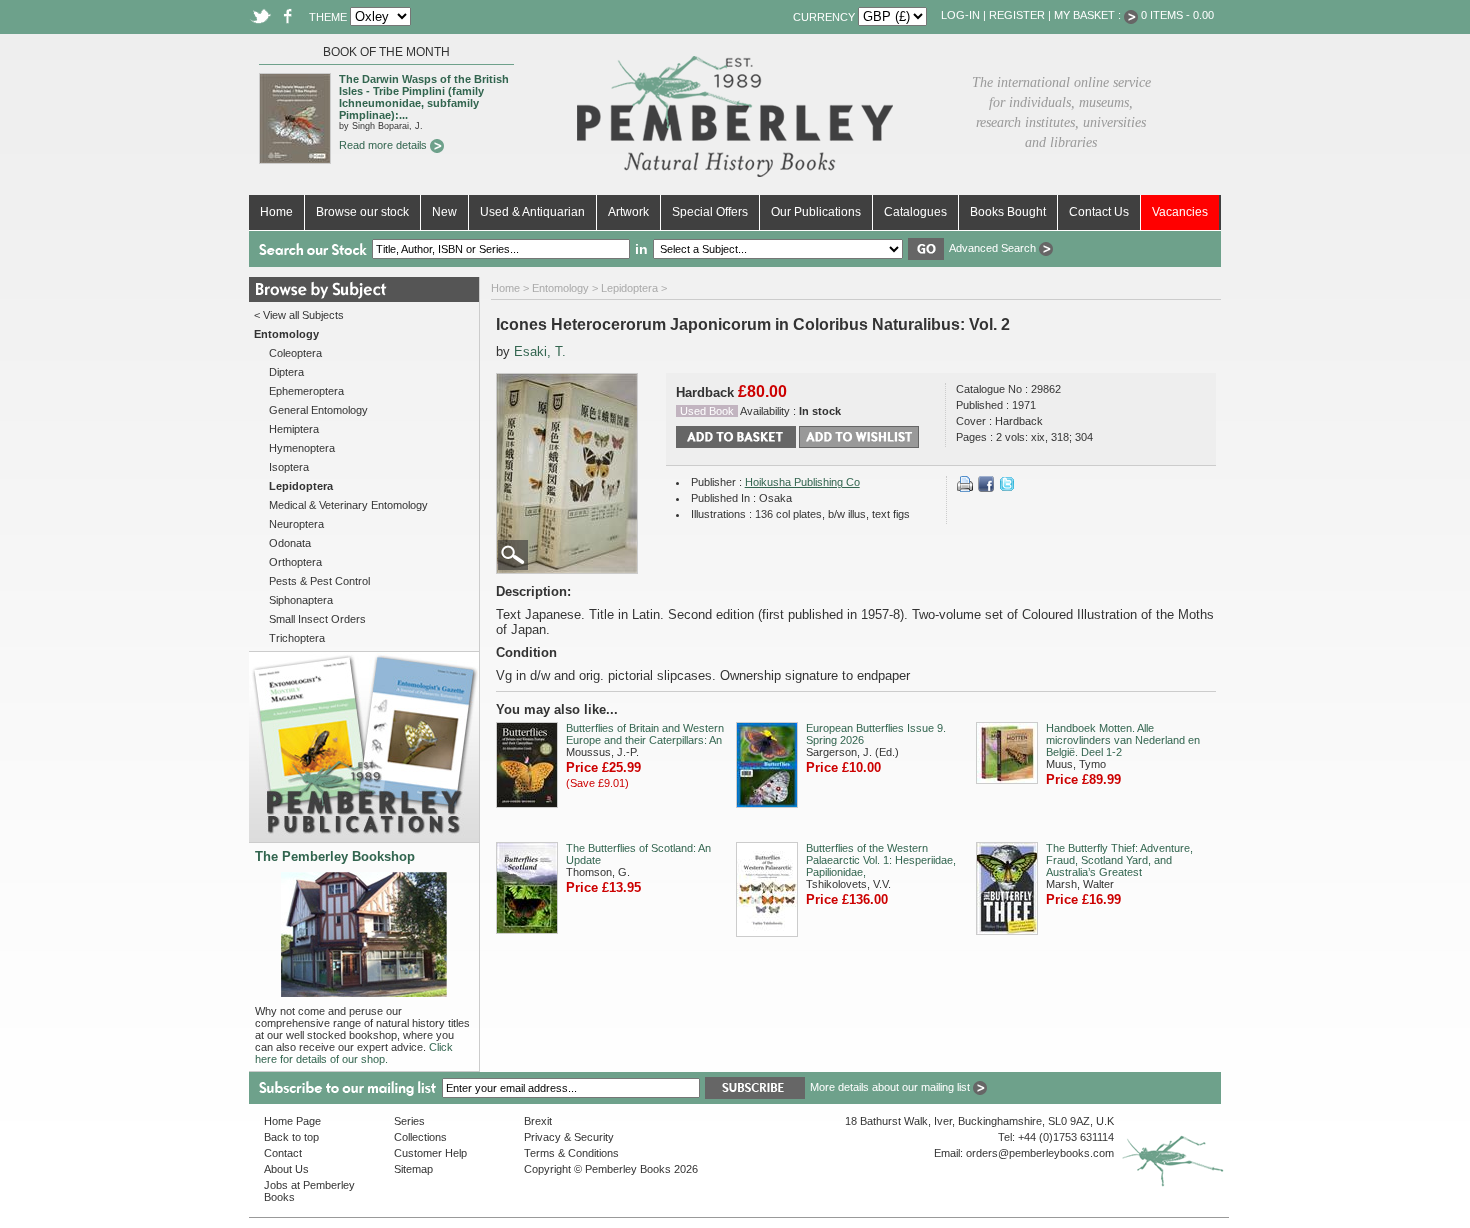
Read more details (384, 145)
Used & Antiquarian (532, 212)
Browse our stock (362, 212)
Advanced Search (994, 248)
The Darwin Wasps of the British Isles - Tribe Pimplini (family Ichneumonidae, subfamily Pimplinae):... (424, 97)
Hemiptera (294, 429)
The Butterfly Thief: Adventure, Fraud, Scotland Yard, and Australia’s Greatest (1119, 860)
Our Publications (816, 212)
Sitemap (413, 1169)
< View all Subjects (299, 315)
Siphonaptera (301, 600)
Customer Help (430, 1153)
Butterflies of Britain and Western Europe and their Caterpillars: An (645, 734)
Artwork (628, 212)
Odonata (290, 543)
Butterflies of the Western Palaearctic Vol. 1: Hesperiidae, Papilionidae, (881, 860)
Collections (420, 1137)
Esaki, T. (540, 351)
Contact (283, 1153)
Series (409, 1121)
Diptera (286, 372)
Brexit (538, 1121)
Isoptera (289, 467)
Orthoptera (295, 562)
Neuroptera (296, 524)
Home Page (292, 1121)
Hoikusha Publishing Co (802, 482)
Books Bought (1008, 212)
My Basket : (1089, 15)
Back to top (291, 1137)
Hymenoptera (302, 448)
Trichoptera (297, 638)
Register (1017, 15)
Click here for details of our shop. (354, 1053)
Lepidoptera (629, 288)
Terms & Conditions (571, 1153)
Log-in (960, 15)
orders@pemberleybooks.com (1040, 1153)
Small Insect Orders (317, 619)
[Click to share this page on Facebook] (986, 488)
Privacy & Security (569, 1137)
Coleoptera (295, 353)
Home (276, 212)
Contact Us (1099, 212)
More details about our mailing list (891, 1087)
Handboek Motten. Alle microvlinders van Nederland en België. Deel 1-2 (1123, 740)
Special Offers (710, 212)
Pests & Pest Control (319, 581)
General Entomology (318, 410)
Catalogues (915, 212)
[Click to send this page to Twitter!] (1007, 488)
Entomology (560, 288)
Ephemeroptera (306, 391)
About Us (286, 1169)
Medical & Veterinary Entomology (348, 505)
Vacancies (1180, 212)
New (444, 212)
